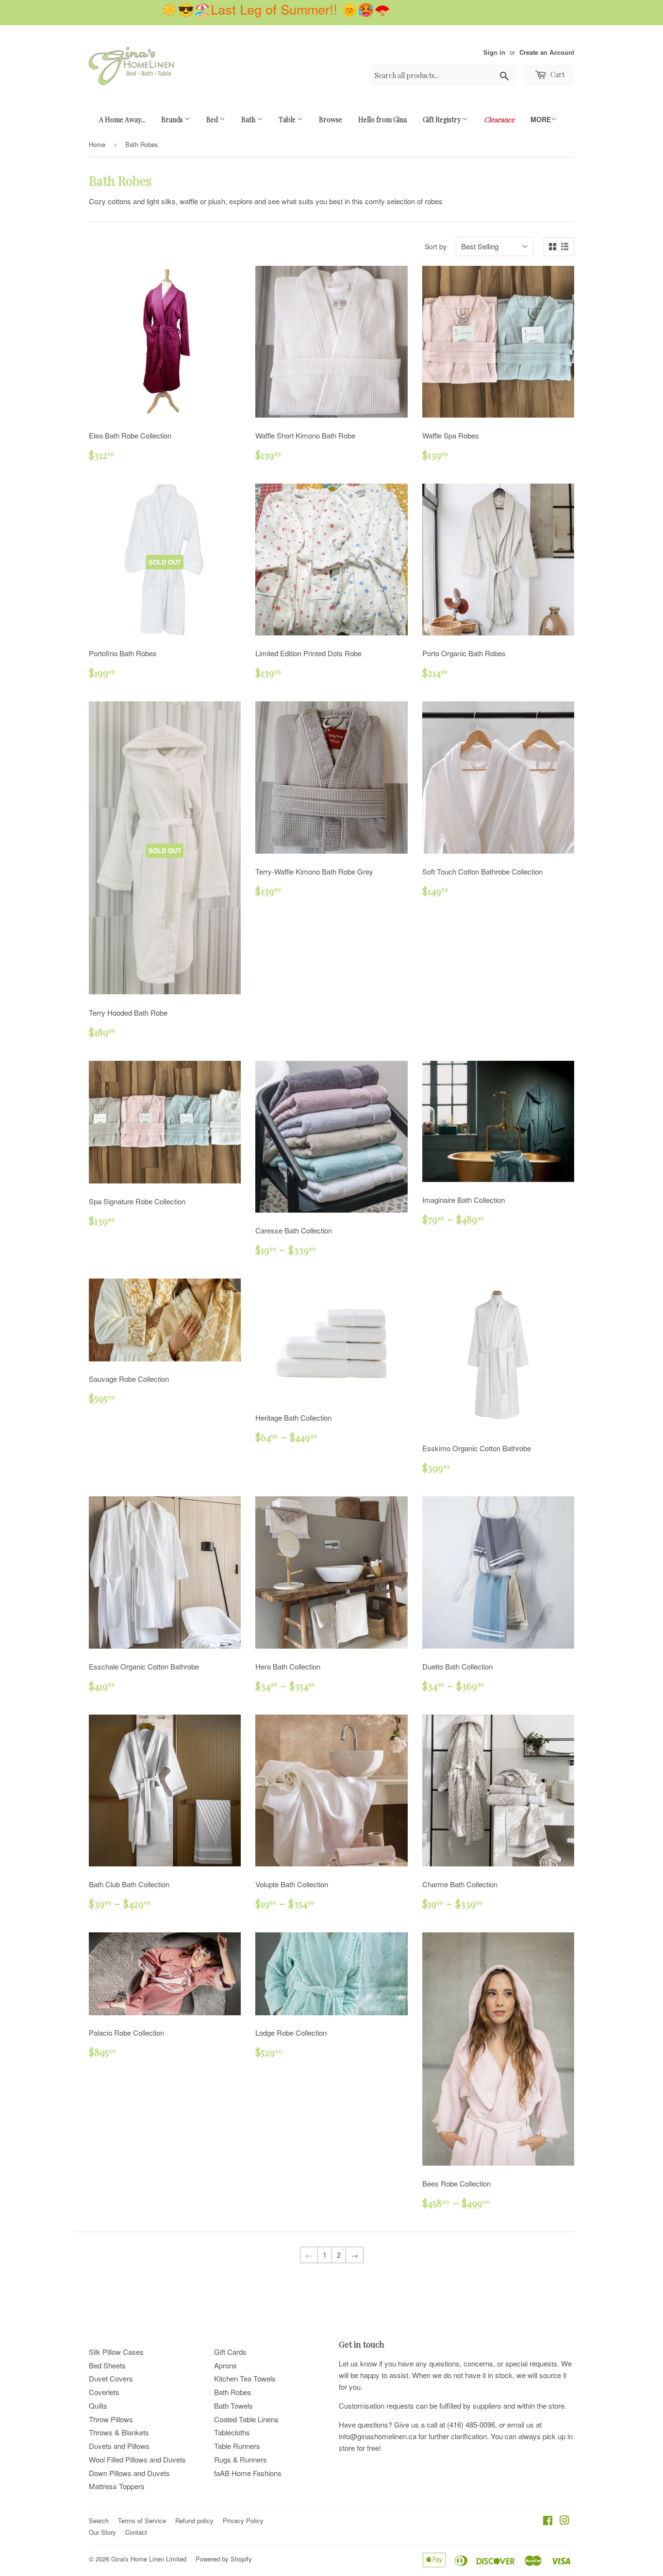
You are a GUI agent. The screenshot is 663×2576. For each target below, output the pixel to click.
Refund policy (194, 2520)
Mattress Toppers (117, 2486)
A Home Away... (122, 120)
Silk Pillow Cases (116, 2352)
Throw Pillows (111, 2419)
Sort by (436, 246)
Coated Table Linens (246, 2419)
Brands (173, 120)
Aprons (225, 2365)
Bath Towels (233, 2406)
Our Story (102, 2532)
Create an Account (547, 52)
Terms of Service (142, 2520)
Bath (249, 120)
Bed (213, 120)
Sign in (494, 52)
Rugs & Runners (240, 2459)
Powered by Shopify (224, 2559)
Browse (331, 120)
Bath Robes (233, 2392)
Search (99, 2520)
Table (288, 120)
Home (97, 144)
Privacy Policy (243, 2520)
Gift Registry (442, 120)
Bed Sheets (107, 2365)
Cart (557, 74)
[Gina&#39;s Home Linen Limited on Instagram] (564, 2521)
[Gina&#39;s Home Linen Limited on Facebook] (548, 2521)
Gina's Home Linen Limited (149, 2559)
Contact (136, 2532)
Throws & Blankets (119, 2432)
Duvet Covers (111, 2378)
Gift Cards (230, 2352)
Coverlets (104, 2392)
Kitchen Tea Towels (245, 2378)
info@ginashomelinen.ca (378, 2436)
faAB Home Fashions (248, 2473)
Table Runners (237, 2446)
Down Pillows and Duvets (129, 2473)
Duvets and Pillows (119, 2446)
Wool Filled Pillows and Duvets (137, 2459)
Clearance (499, 120)
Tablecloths (232, 2432)
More (541, 119)
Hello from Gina (382, 120)
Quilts (98, 2406)
